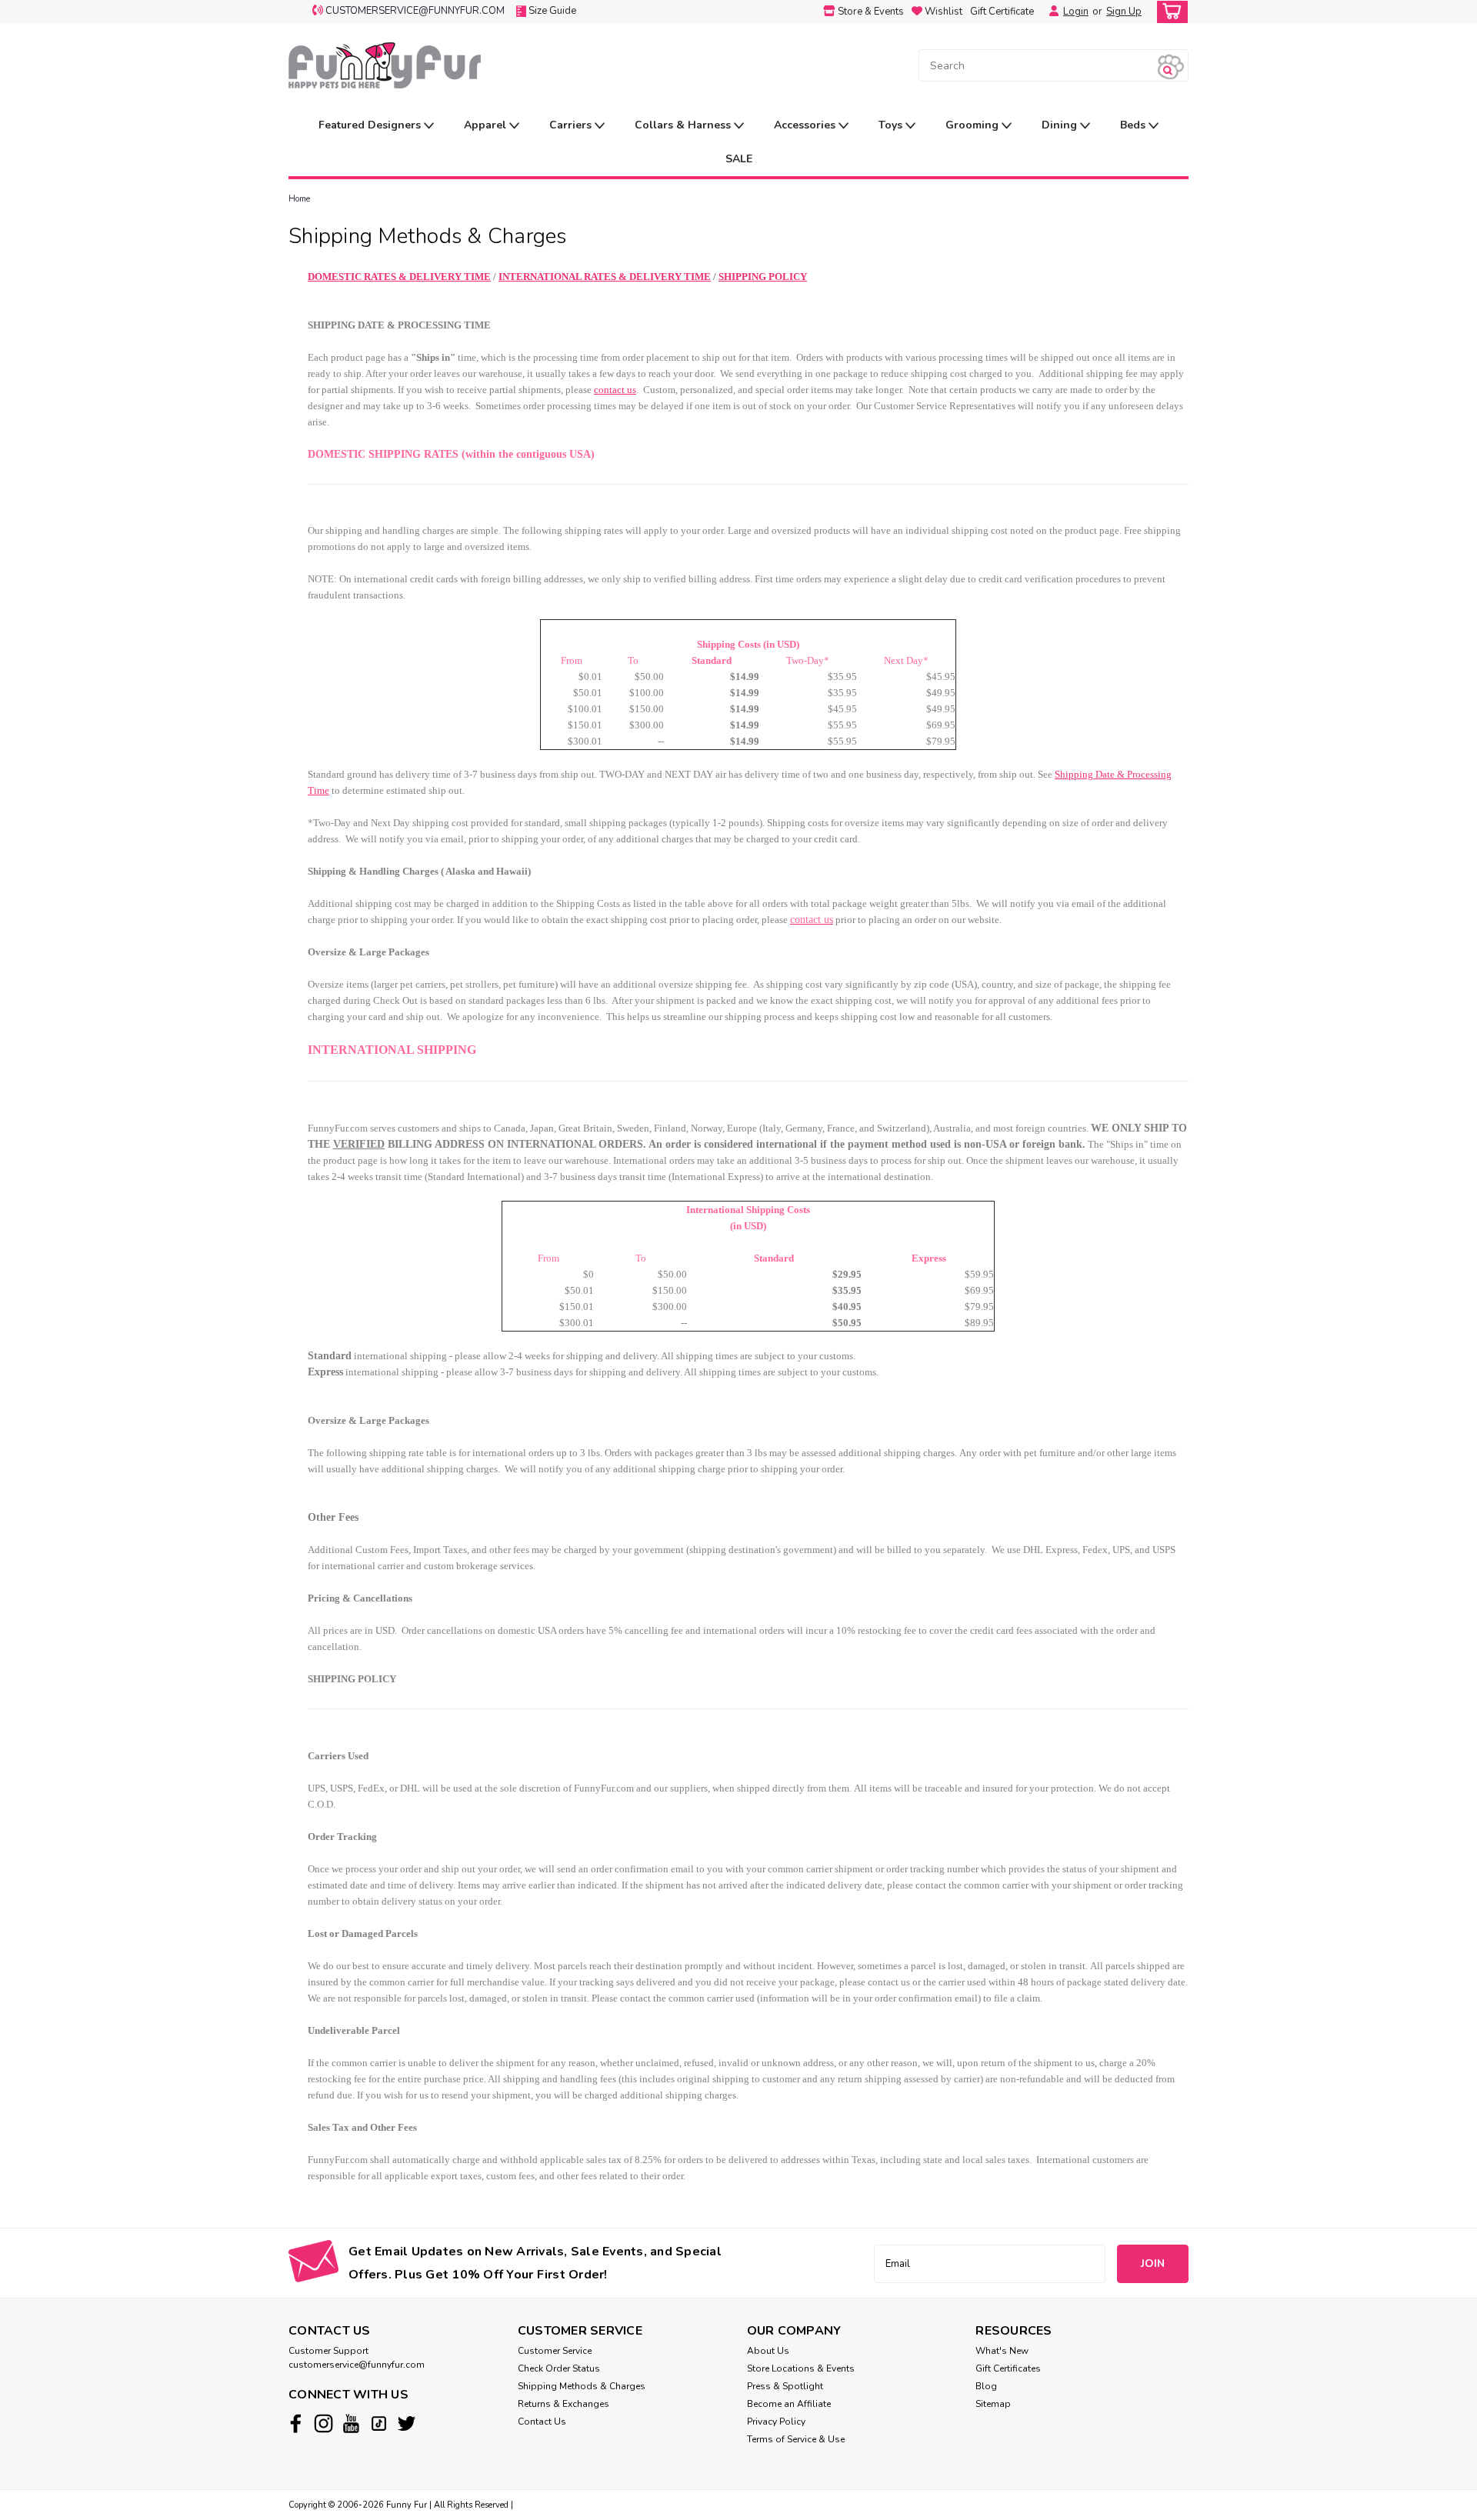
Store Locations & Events (801, 2368)
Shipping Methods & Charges (582, 2386)
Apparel (487, 125)
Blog (986, 2386)
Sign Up (1124, 12)
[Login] (1050, 12)
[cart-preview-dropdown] (1169, 12)
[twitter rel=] (407, 2423)
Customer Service (555, 2351)
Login (1076, 12)
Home (299, 199)
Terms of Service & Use (796, 2439)
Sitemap (993, 2404)
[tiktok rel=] (379, 2423)
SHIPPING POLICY (763, 277)
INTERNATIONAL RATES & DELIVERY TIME (605, 277)
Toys (892, 125)
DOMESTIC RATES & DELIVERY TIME (399, 277)
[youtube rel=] (351, 2423)
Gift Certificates (1008, 2368)
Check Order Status (559, 2368)
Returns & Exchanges (563, 2404)
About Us (768, 2351)
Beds (1134, 125)
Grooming (974, 125)
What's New (1002, 2351)
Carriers (572, 125)
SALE (739, 159)
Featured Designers (371, 125)
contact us (615, 390)
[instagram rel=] (323, 2423)
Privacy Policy (776, 2422)
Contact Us (542, 2422)
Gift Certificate (1002, 12)
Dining (1061, 125)
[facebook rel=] (296, 2423)
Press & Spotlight (785, 2386)
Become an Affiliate (789, 2404)
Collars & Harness (684, 125)
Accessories (806, 125)
